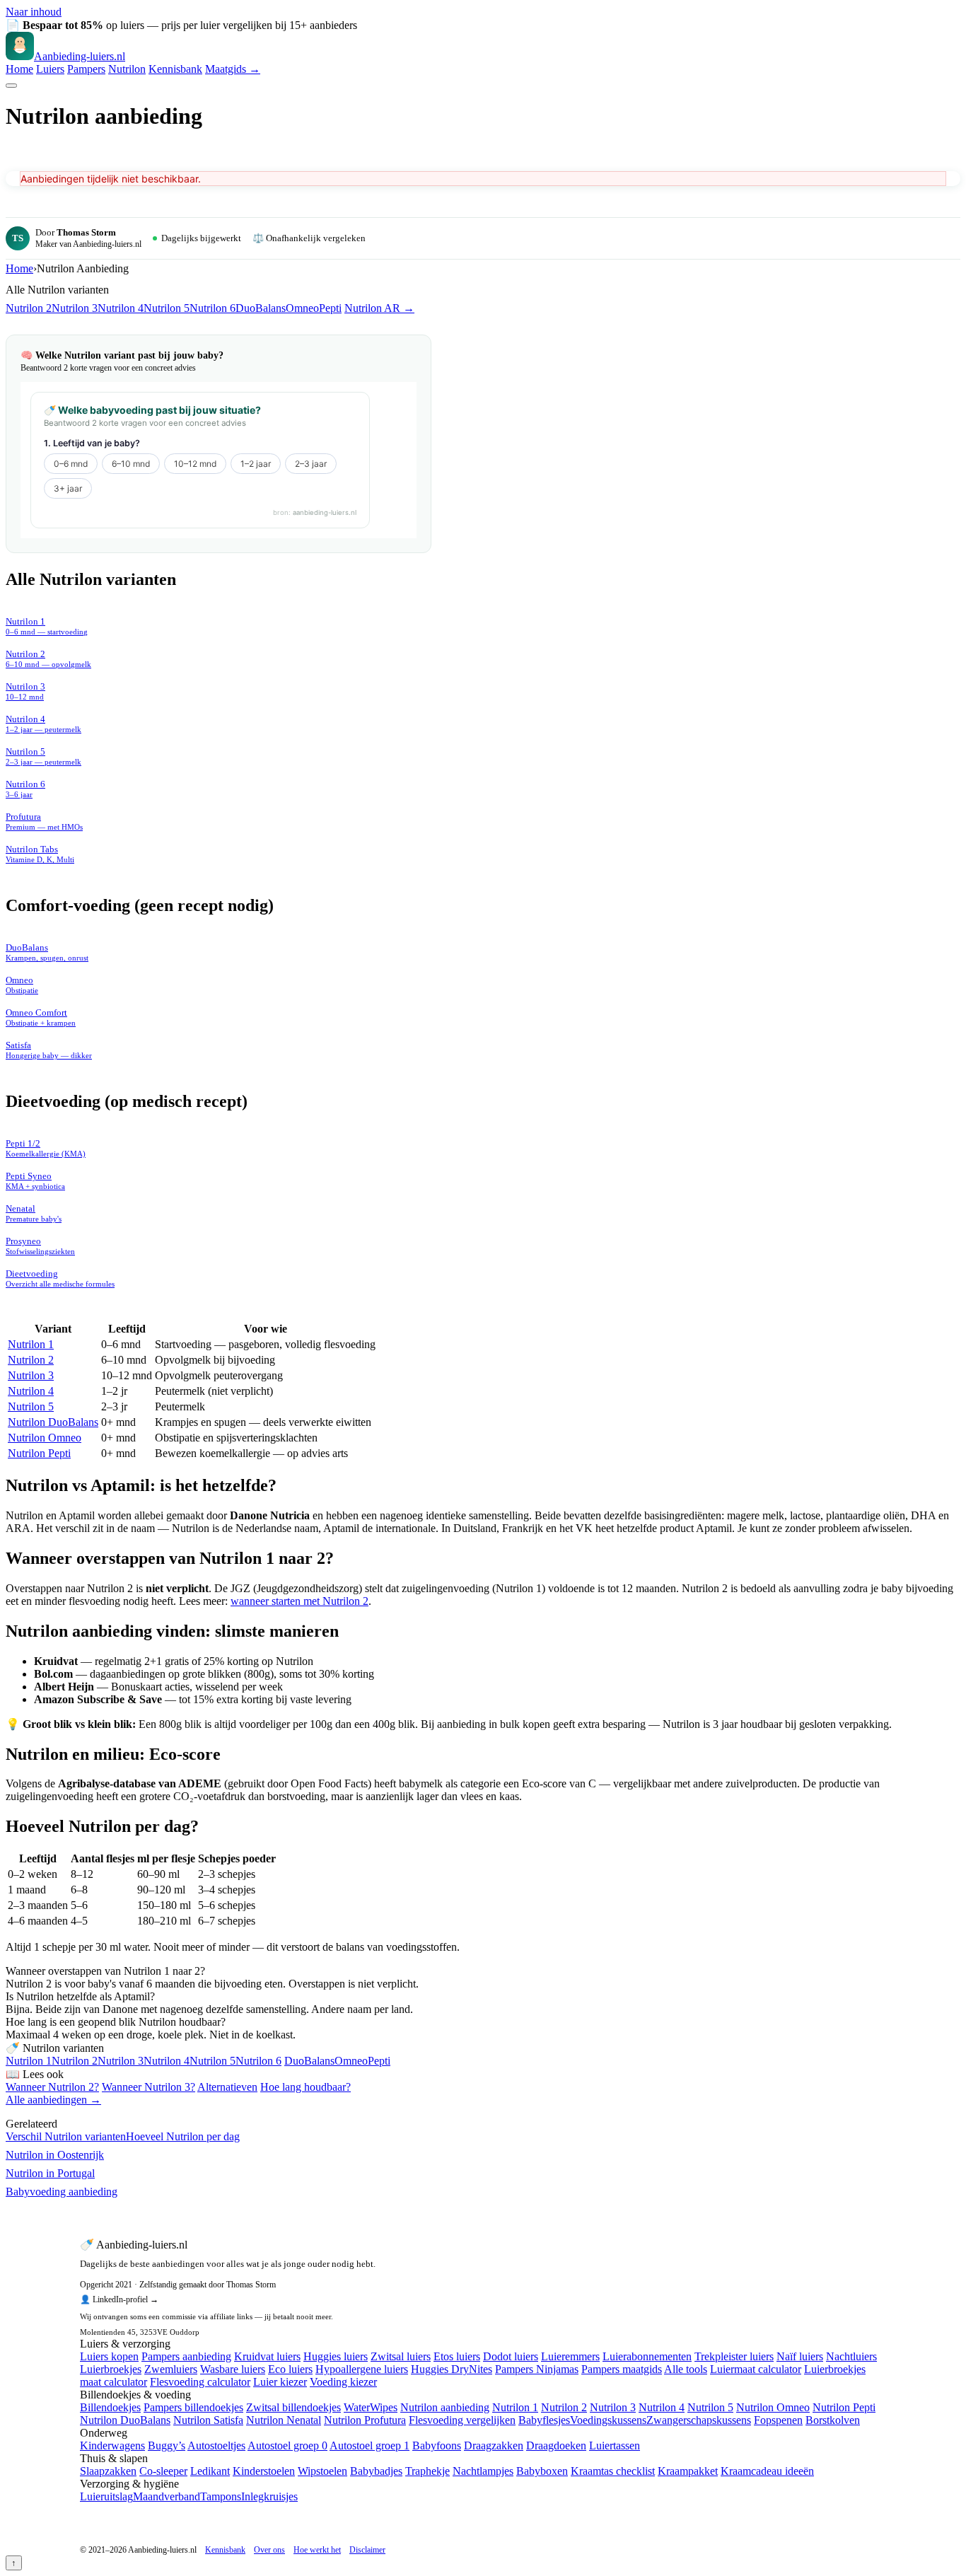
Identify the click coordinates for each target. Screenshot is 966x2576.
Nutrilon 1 (31, 1344)
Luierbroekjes (111, 2369)
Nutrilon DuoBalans (53, 1422)
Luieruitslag (106, 2496)
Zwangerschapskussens (699, 2420)
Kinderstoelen (264, 2471)
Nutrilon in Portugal (50, 2173)
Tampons (221, 2496)
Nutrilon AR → (379, 308)
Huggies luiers (336, 2356)
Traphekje (427, 2471)
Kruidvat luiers (267, 2356)
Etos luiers (457, 2356)
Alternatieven (227, 2087)
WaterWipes (371, 2407)
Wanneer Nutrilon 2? (52, 2087)
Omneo (302, 308)
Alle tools (686, 2369)
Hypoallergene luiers (362, 2369)
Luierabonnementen (647, 2356)
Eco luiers (290, 2369)
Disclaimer (367, 2550)
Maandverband (167, 2496)
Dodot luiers (511, 2356)
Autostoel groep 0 (287, 2446)
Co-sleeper (163, 2471)
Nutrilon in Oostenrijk (55, 2155)
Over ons (269, 2550)
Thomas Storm (86, 232)
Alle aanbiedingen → (53, 2100)
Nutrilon (127, 69)
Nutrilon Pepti (39, 1453)
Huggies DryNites (452, 2369)
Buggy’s (167, 2446)
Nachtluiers (851, 2356)
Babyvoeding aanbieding (62, 2192)
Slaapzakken (108, 2471)
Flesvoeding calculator (200, 2382)
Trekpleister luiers (734, 2356)
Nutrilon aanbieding (445, 2407)
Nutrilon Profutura (365, 2420)
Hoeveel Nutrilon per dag (183, 2136)
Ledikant (210, 2471)
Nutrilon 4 (121, 308)
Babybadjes (376, 2471)
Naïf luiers (800, 2356)
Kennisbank (175, 69)
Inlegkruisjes (269, 2496)
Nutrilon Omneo (45, 1438)
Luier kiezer (280, 2382)
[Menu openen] (11, 86)
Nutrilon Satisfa (208, 2420)
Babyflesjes (544, 2420)
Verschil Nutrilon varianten (66, 2136)
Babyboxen (542, 2471)
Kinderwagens (112, 2446)
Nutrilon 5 (167, 308)
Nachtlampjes (483, 2471)
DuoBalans (261, 308)
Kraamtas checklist (613, 2471)
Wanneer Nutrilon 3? (149, 2087)
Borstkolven (833, 2420)
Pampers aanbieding (186, 2356)
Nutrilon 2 (29, 308)
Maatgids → (233, 69)
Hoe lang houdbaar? (305, 2087)
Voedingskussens (608, 2420)
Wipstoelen (322, 2471)
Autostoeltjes (216, 2446)
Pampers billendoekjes (193, 2407)
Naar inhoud (34, 12)
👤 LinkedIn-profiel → (119, 2299)
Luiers (50, 69)
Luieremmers (570, 2356)
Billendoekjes (110, 2407)
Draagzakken (494, 2446)
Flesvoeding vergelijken (462, 2420)
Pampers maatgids (622, 2369)
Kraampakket (688, 2471)
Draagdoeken (556, 2446)
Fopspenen (778, 2420)
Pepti (330, 308)
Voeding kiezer (343, 2382)
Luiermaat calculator (756, 2369)
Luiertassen (615, 2446)
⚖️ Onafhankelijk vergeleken (309, 238)
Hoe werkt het (317, 2550)
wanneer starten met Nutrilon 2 (299, 1601)
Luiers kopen (109, 2356)
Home (19, 69)
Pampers (86, 69)
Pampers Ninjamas (537, 2369)
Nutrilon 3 (75, 308)
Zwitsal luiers (401, 2356)
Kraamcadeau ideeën (767, 2471)
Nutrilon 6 (213, 308)
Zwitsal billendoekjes (293, 2407)
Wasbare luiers (233, 2369)
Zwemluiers (171, 2369)
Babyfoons (437, 2446)
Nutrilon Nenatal (284, 2420)
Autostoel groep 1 (369, 2446)
